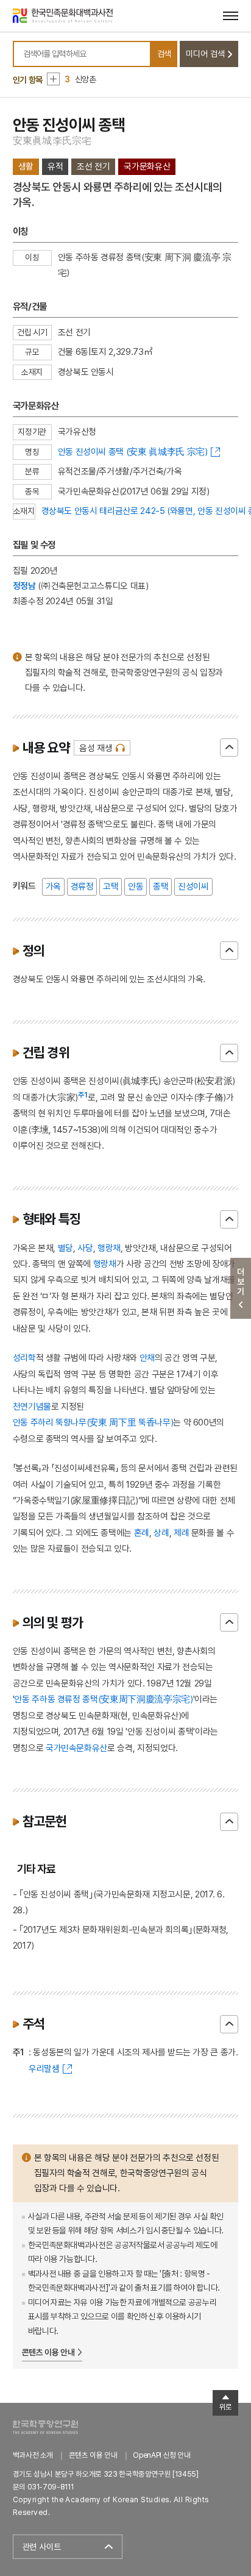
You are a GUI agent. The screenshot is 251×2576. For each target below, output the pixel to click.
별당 (65, 1248)
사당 (85, 1248)
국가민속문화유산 (76, 1748)
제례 (181, 1532)
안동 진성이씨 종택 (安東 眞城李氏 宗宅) (133, 451)
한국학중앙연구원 (45, 2427)
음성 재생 (96, 748)
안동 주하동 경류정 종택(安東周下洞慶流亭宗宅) (103, 1699)
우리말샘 (44, 2068)
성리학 (24, 1358)
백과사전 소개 (33, 2455)
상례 (161, 1532)
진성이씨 (193, 886)
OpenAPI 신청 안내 (161, 2455)
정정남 (24, 586)
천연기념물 (32, 1406)
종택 (161, 886)
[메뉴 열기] (231, 16)
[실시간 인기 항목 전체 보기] (53, 79)
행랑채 (109, 1248)
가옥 (53, 886)
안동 (136, 886)
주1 (83, 1095)
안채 (147, 1358)
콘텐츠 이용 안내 (48, 2352)
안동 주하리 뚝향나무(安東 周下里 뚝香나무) (93, 1422)
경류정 (82, 886)
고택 (111, 886)
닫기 (229, 747)
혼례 (142, 1532)
